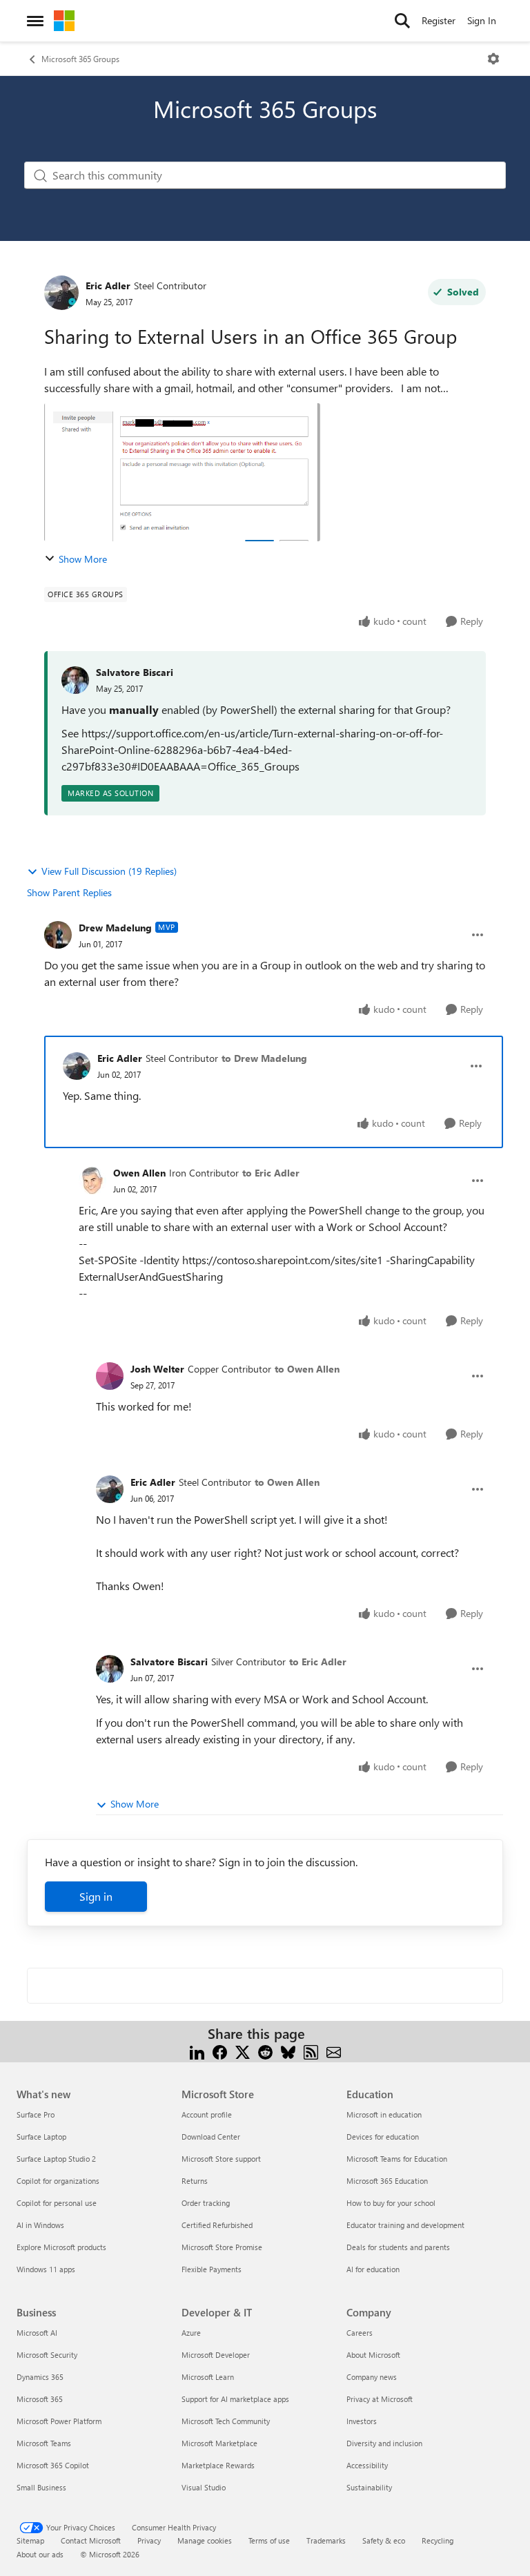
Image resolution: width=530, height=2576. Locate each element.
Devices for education (383, 2137)
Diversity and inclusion (384, 2443)
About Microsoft (373, 2355)
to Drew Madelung (264, 1058)
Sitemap (30, 2540)
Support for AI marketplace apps (235, 2399)
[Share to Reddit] (265, 2050)
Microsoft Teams (44, 2443)
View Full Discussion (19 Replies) (109, 871)
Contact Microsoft (91, 2540)
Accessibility (367, 2465)
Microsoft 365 (40, 2399)
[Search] (402, 21)
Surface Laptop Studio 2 (56, 2159)
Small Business (41, 2487)
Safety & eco (384, 2540)
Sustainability (369, 2487)
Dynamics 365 (40, 2377)
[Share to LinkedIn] (197, 2050)
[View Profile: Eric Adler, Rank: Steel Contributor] (61, 293)
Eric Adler (108, 285)
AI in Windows (40, 2225)
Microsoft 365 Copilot (53, 2465)
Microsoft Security (47, 2355)
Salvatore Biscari (135, 672)
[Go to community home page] (64, 21)
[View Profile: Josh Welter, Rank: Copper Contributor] (110, 1376)
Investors (362, 2421)
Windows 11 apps (46, 2269)
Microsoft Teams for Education (397, 2159)
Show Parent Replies (69, 892)
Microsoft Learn (208, 2377)
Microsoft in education (384, 2114)
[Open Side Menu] (35, 21)
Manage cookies (205, 2540)
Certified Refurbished (217, 2225)
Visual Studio (204, 2487)
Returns (195, 2181)
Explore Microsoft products (61, 2247)
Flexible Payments (212, 2269)
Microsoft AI (37, 2333)
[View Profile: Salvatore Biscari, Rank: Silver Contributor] (110, 1669)
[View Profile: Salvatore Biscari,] (75, 680)
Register (439, 20)
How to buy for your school (391, 2203)
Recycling (438, 2540)
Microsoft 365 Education (387, 2181)
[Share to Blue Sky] (288, 2050)
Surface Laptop (41, 2137)
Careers (360, 2333)
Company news (372, 2377)
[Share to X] (243, 2050)
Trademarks (326, 2540)
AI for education (373, 2269)
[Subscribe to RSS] (311, 2050)
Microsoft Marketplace (219, 2443)
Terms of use (269, 2540)
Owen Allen (139, 1173)
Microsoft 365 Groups (80, 59)
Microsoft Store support (221, 2159)
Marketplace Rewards (218, 2465)
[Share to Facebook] (220, 2050)
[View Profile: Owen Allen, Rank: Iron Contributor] (92, 1181)
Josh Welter (157, 1369)
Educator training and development (405, 2225)
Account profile (207, 2114)
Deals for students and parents (398, 2247)
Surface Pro (36, 2114)
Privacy (149, 2540)
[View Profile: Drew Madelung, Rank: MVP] (58, 935)
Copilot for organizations (58, 2181)
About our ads (40, 2554)
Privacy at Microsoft (380, 2399)
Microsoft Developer (216, 2355)
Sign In (482, 20)
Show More (83, 559)
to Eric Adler (271, 1173)
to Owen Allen (307, 1369)
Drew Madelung (115, 928)
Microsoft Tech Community (226, 2421)
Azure (191, 2333)
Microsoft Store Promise (222, 2247)
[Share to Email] (334, 2050)
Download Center (211, 2137)
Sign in (96, 1896)
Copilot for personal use (57, 2203)
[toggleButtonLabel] (493, 59)
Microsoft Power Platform (59, 2421)
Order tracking (206, 2203)
